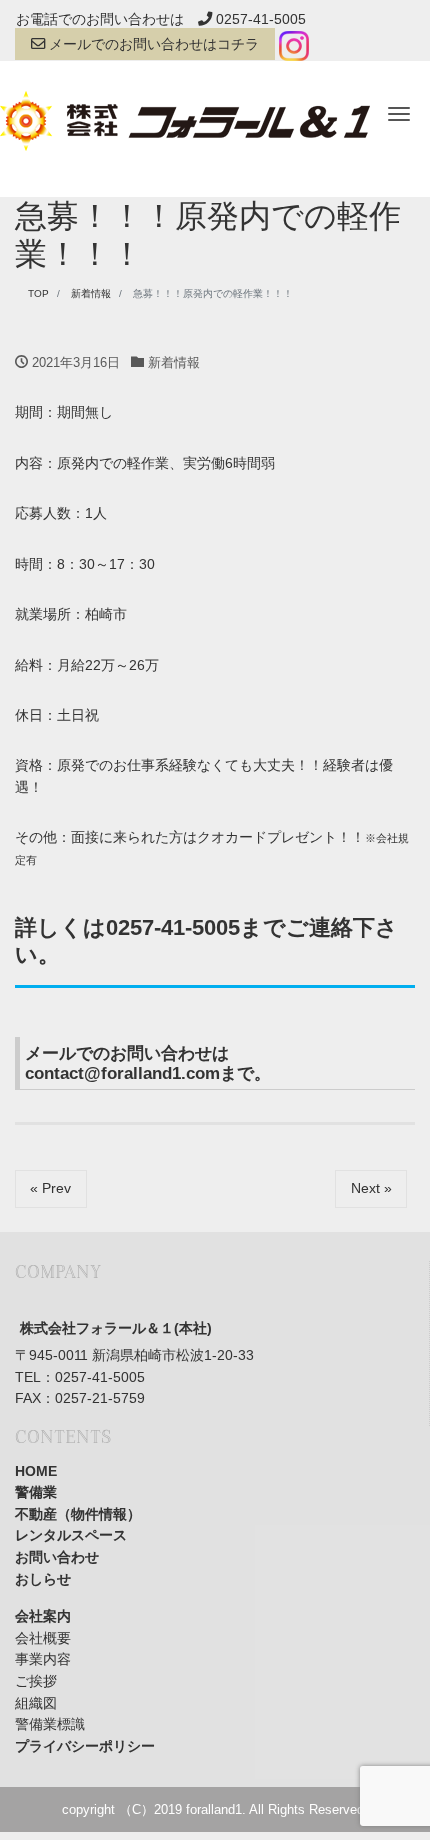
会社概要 (43, 1638)
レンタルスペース (71, 1535)
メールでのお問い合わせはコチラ (152, 44)
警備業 (36, 1492)
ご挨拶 (36, 1681)
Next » (371, 1188)
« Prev (50, 1188)
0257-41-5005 (259, 19)
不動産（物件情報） (78, 1514)
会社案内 (43, 1616)
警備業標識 (50, 1724)
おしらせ (43, 1579)
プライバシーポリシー (85, 1746)
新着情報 (174, 362)
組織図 (36, 1703)
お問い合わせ (57, 1557)
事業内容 (43, 1659)
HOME (36, 1471)
